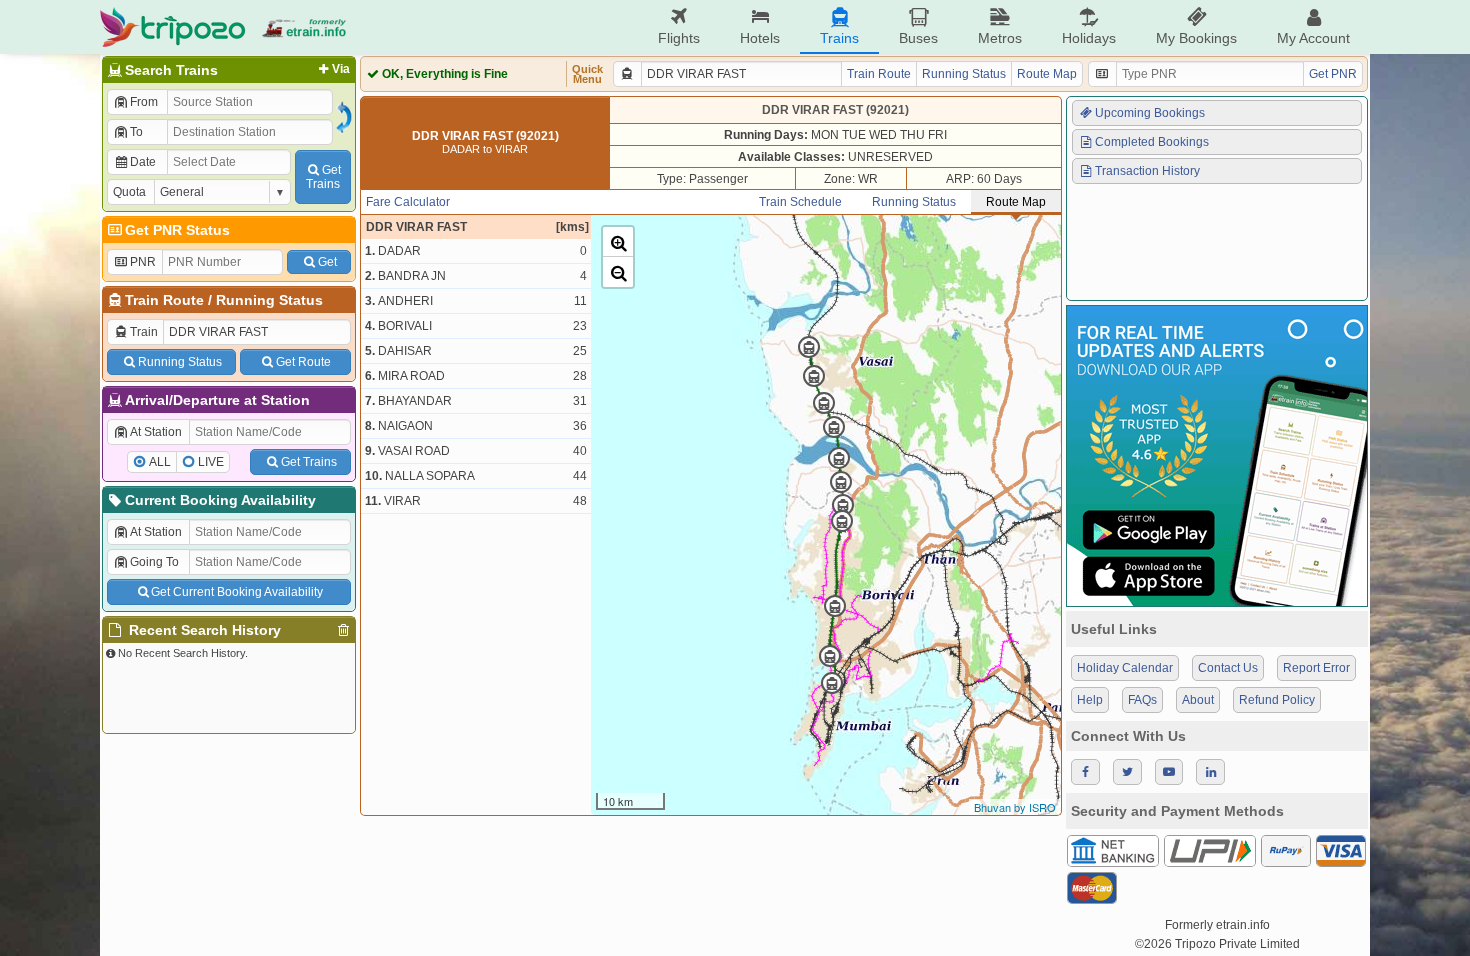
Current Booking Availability (220, 500)
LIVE (211, 462)
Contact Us (1228, 668)
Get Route (303, 362)
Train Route (164, 300)
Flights (679, 38)
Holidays (1089, 38)
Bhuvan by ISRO (1015, 807)
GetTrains (323, 177)
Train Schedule (800, 202)
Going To (154, 562)
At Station (156, 432)
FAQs (1142, 700)
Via (341, 69)
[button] (618, 242)
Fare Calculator (408, 202)
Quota (129, 192)
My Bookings (1196, 38)
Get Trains (309, 462)
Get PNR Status (177, 230)
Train (144, 332)
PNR (143, 262)
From (144, 102)
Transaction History (1147, 171)
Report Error (1316, 668)
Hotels (760, 38)
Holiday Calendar (1125, 668)
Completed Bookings (1152, 142)
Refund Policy (1277, 700)
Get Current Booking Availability (237, 592)
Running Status (269, 300)
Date (143, 162)
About (1198, 700)
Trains (839, 38)
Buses (918, 38)
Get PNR (1333, 74)
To (136, 132)
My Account (1313, 38)
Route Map (1047, 74)
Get (327, 262)
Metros (1000, 38)
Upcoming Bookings (1150, 113)
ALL (160, 462)
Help (1090, 700)
